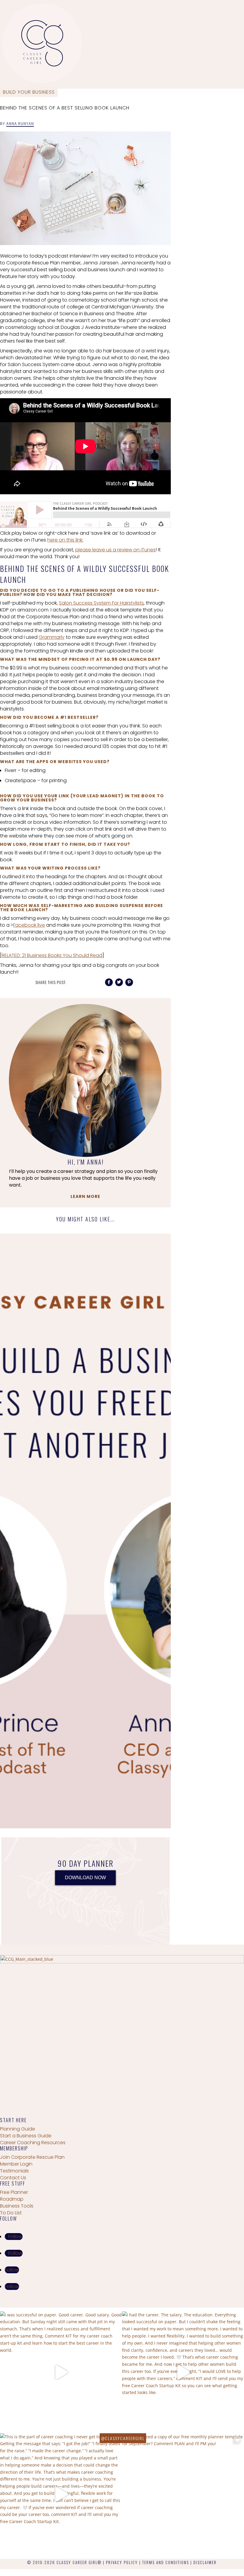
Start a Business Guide (26, 2136)
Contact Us (13, 2178)
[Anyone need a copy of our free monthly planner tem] (183, 2494)
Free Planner (14, 2192)
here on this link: (65, 540)
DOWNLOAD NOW (85, 1878)
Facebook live (29, 925)
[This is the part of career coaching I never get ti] (61, 2494)
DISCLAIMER (205, 2562)
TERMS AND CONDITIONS (166, 2562)
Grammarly (52, 637)
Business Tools (17, 2206)
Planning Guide (18, 2129)
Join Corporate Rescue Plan (32, 2157)
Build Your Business (29, 92)
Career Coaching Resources (33, 2143)
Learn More (85, 1196)
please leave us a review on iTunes (115, 550)
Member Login (16, 2164)
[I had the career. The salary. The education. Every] (183, 2372)
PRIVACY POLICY (122, 2562)
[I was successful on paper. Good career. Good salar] (61, 2372)
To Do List (11, 2213)
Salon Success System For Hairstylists (101, 603)
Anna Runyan (20, 124)
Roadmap (12, 2199)
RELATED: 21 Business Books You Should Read (52, 955)
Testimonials (14, 2171)
